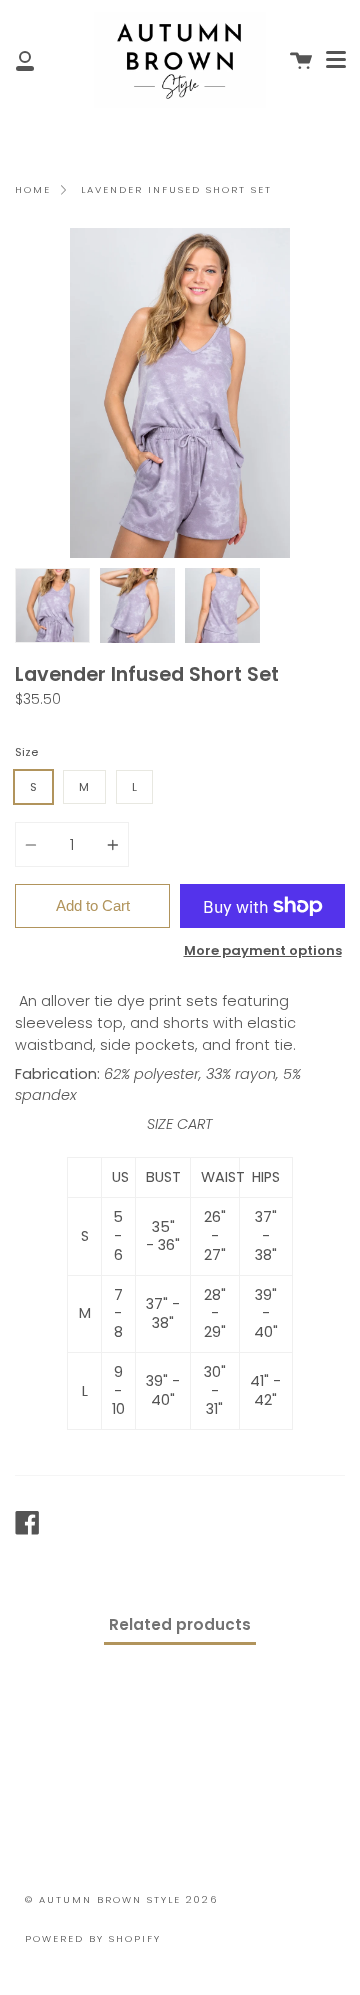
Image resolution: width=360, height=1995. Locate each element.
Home (33, 189)
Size (26, 752)
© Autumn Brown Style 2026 (121, 1899)
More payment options (263, 950)
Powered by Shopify (93, 1938)
